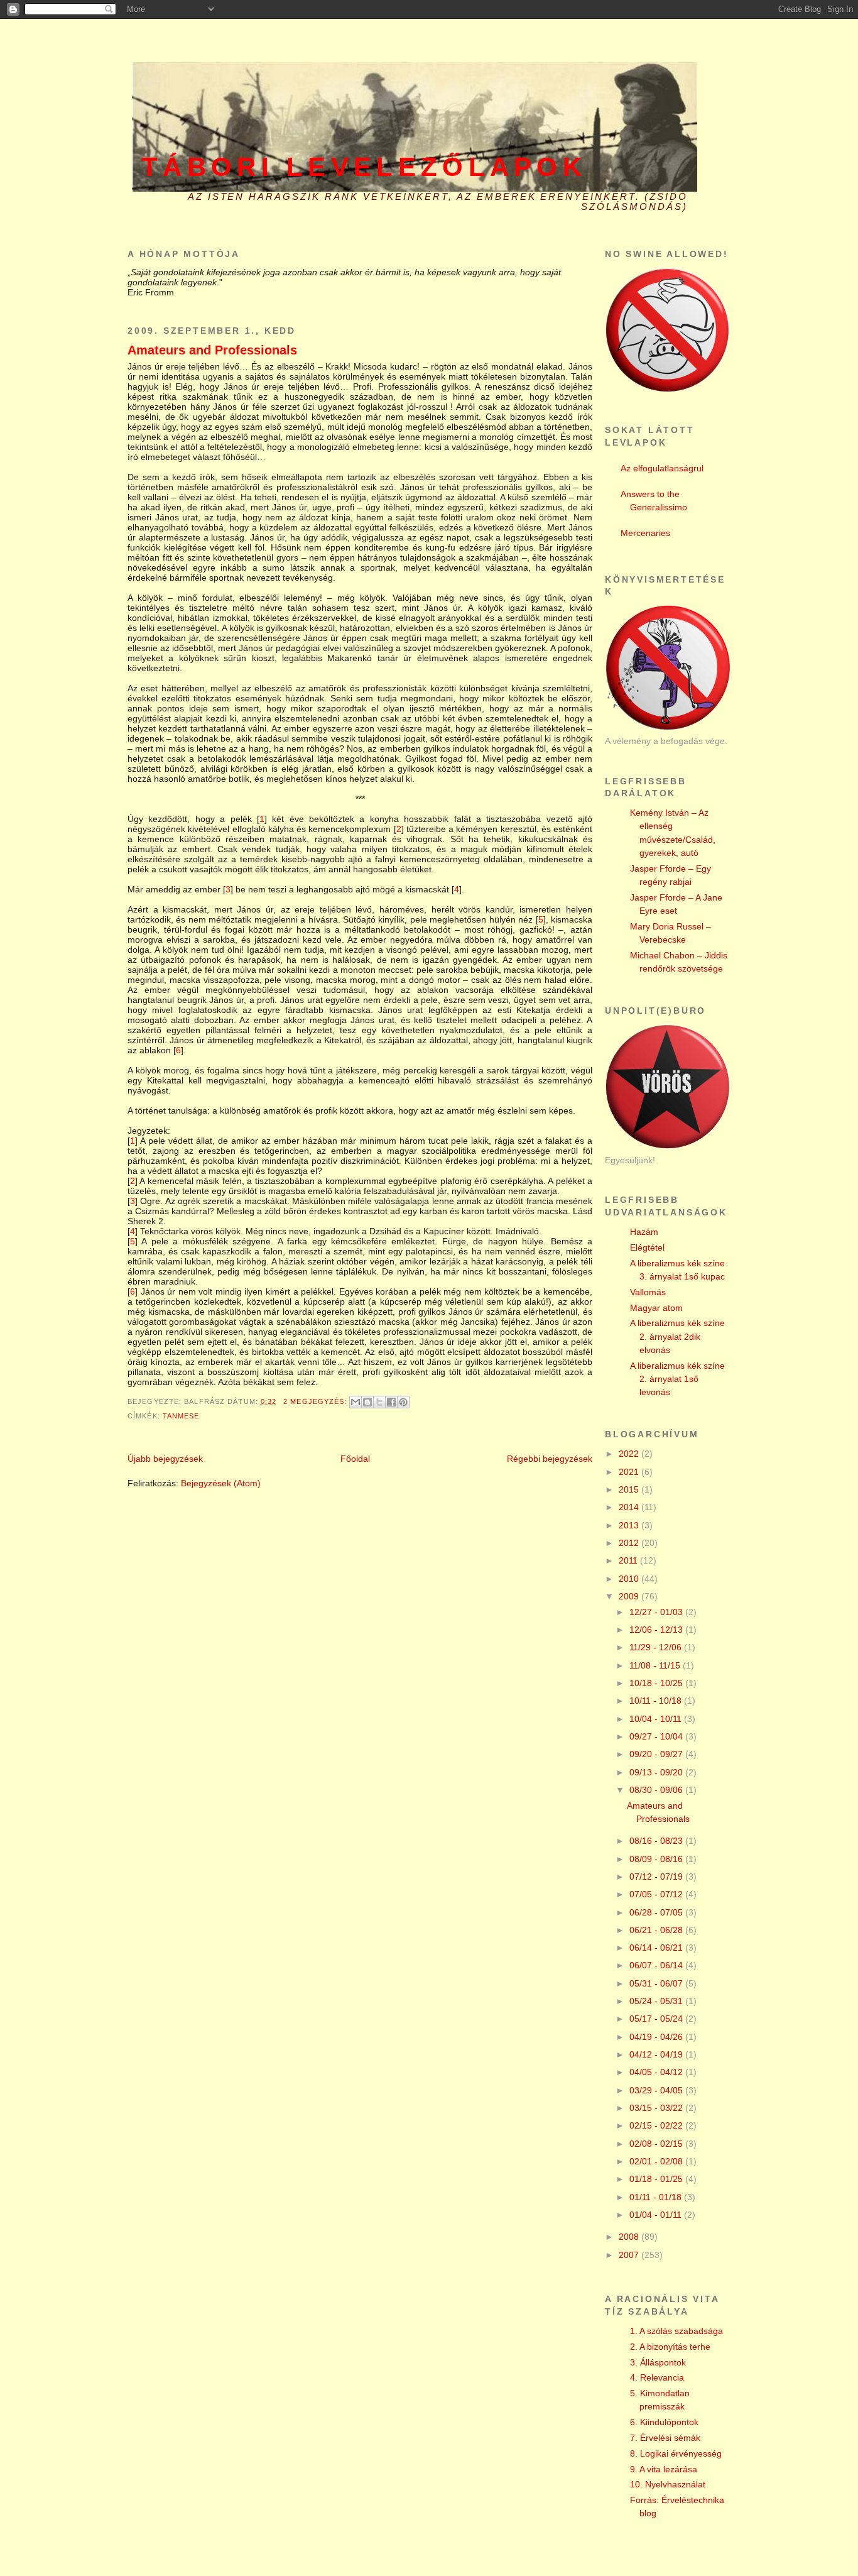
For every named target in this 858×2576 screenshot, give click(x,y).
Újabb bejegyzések (165, 1459)
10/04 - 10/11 (657, 1719)
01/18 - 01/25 (657, 2179)
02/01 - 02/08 (657, 2161)
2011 (629, 1560)
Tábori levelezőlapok (364, 167)
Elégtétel (647, 1247)
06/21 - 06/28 (657, 1930)
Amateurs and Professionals (212, 350)
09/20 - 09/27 (657, 1754)
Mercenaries (645, 533)
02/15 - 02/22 (657, 2125)
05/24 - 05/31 (657, 2001)
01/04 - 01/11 (657, 2215)
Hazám (644, 1232)
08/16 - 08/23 (657, 1841)
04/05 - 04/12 (657, 2072)
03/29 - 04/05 (657, 2090)
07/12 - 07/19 (657, 1877)
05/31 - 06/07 (657, 1983)
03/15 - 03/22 (657, 2108)
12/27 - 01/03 (657, 1612)
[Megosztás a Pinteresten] (403, 1402)
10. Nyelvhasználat (668, 2484)
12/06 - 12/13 (657, 1630)
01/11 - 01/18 (657, 2197)
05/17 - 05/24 (657, 2019)
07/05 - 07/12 (657, 1894)
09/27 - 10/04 (657, 1736)
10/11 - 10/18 (657, 1701)
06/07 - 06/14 (657, 1965)
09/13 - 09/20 (657, 1772)
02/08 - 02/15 (657, 2144)
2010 (630, 1579)
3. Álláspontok (658, 2362)
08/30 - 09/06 (657, 1790)
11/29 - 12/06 (657, 1647)
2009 (630, 1596)
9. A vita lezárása (664, 2469)
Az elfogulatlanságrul (662, 468)
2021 (630, 1472)
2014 (630, 1507)
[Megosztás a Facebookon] (391, 1402)
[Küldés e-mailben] (356, 1402)
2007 (630, 2255)
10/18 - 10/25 (657, 1683)
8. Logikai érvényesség (676, 2453)
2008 (630, 2237)
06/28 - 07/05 (657, 1912)
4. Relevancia (657, 2377)
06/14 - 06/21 (657, 1948)
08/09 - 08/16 (657, 1859)
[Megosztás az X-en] (379, 1402)
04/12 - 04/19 (657, 2054)
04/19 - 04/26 (657, 2037)
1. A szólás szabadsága (676, 2331)
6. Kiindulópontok (664, 2422)
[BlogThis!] (367, 1402)
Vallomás (648, 1292)
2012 (630, 1543)
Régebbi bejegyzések (550, 1459)
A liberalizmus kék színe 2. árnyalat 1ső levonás (677, 1379)
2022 (630, 1454)
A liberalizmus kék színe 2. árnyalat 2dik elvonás (677, 1336)
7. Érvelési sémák (665, 2438)
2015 (630, 1489)
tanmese (181, 1416)
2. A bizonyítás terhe (670, 2347)
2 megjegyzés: (316, 1401)
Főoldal (355, 1459)
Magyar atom (656, 1308)
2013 (630, 1525)
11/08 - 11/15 (656, 1665)
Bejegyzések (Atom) (221, 1483)
